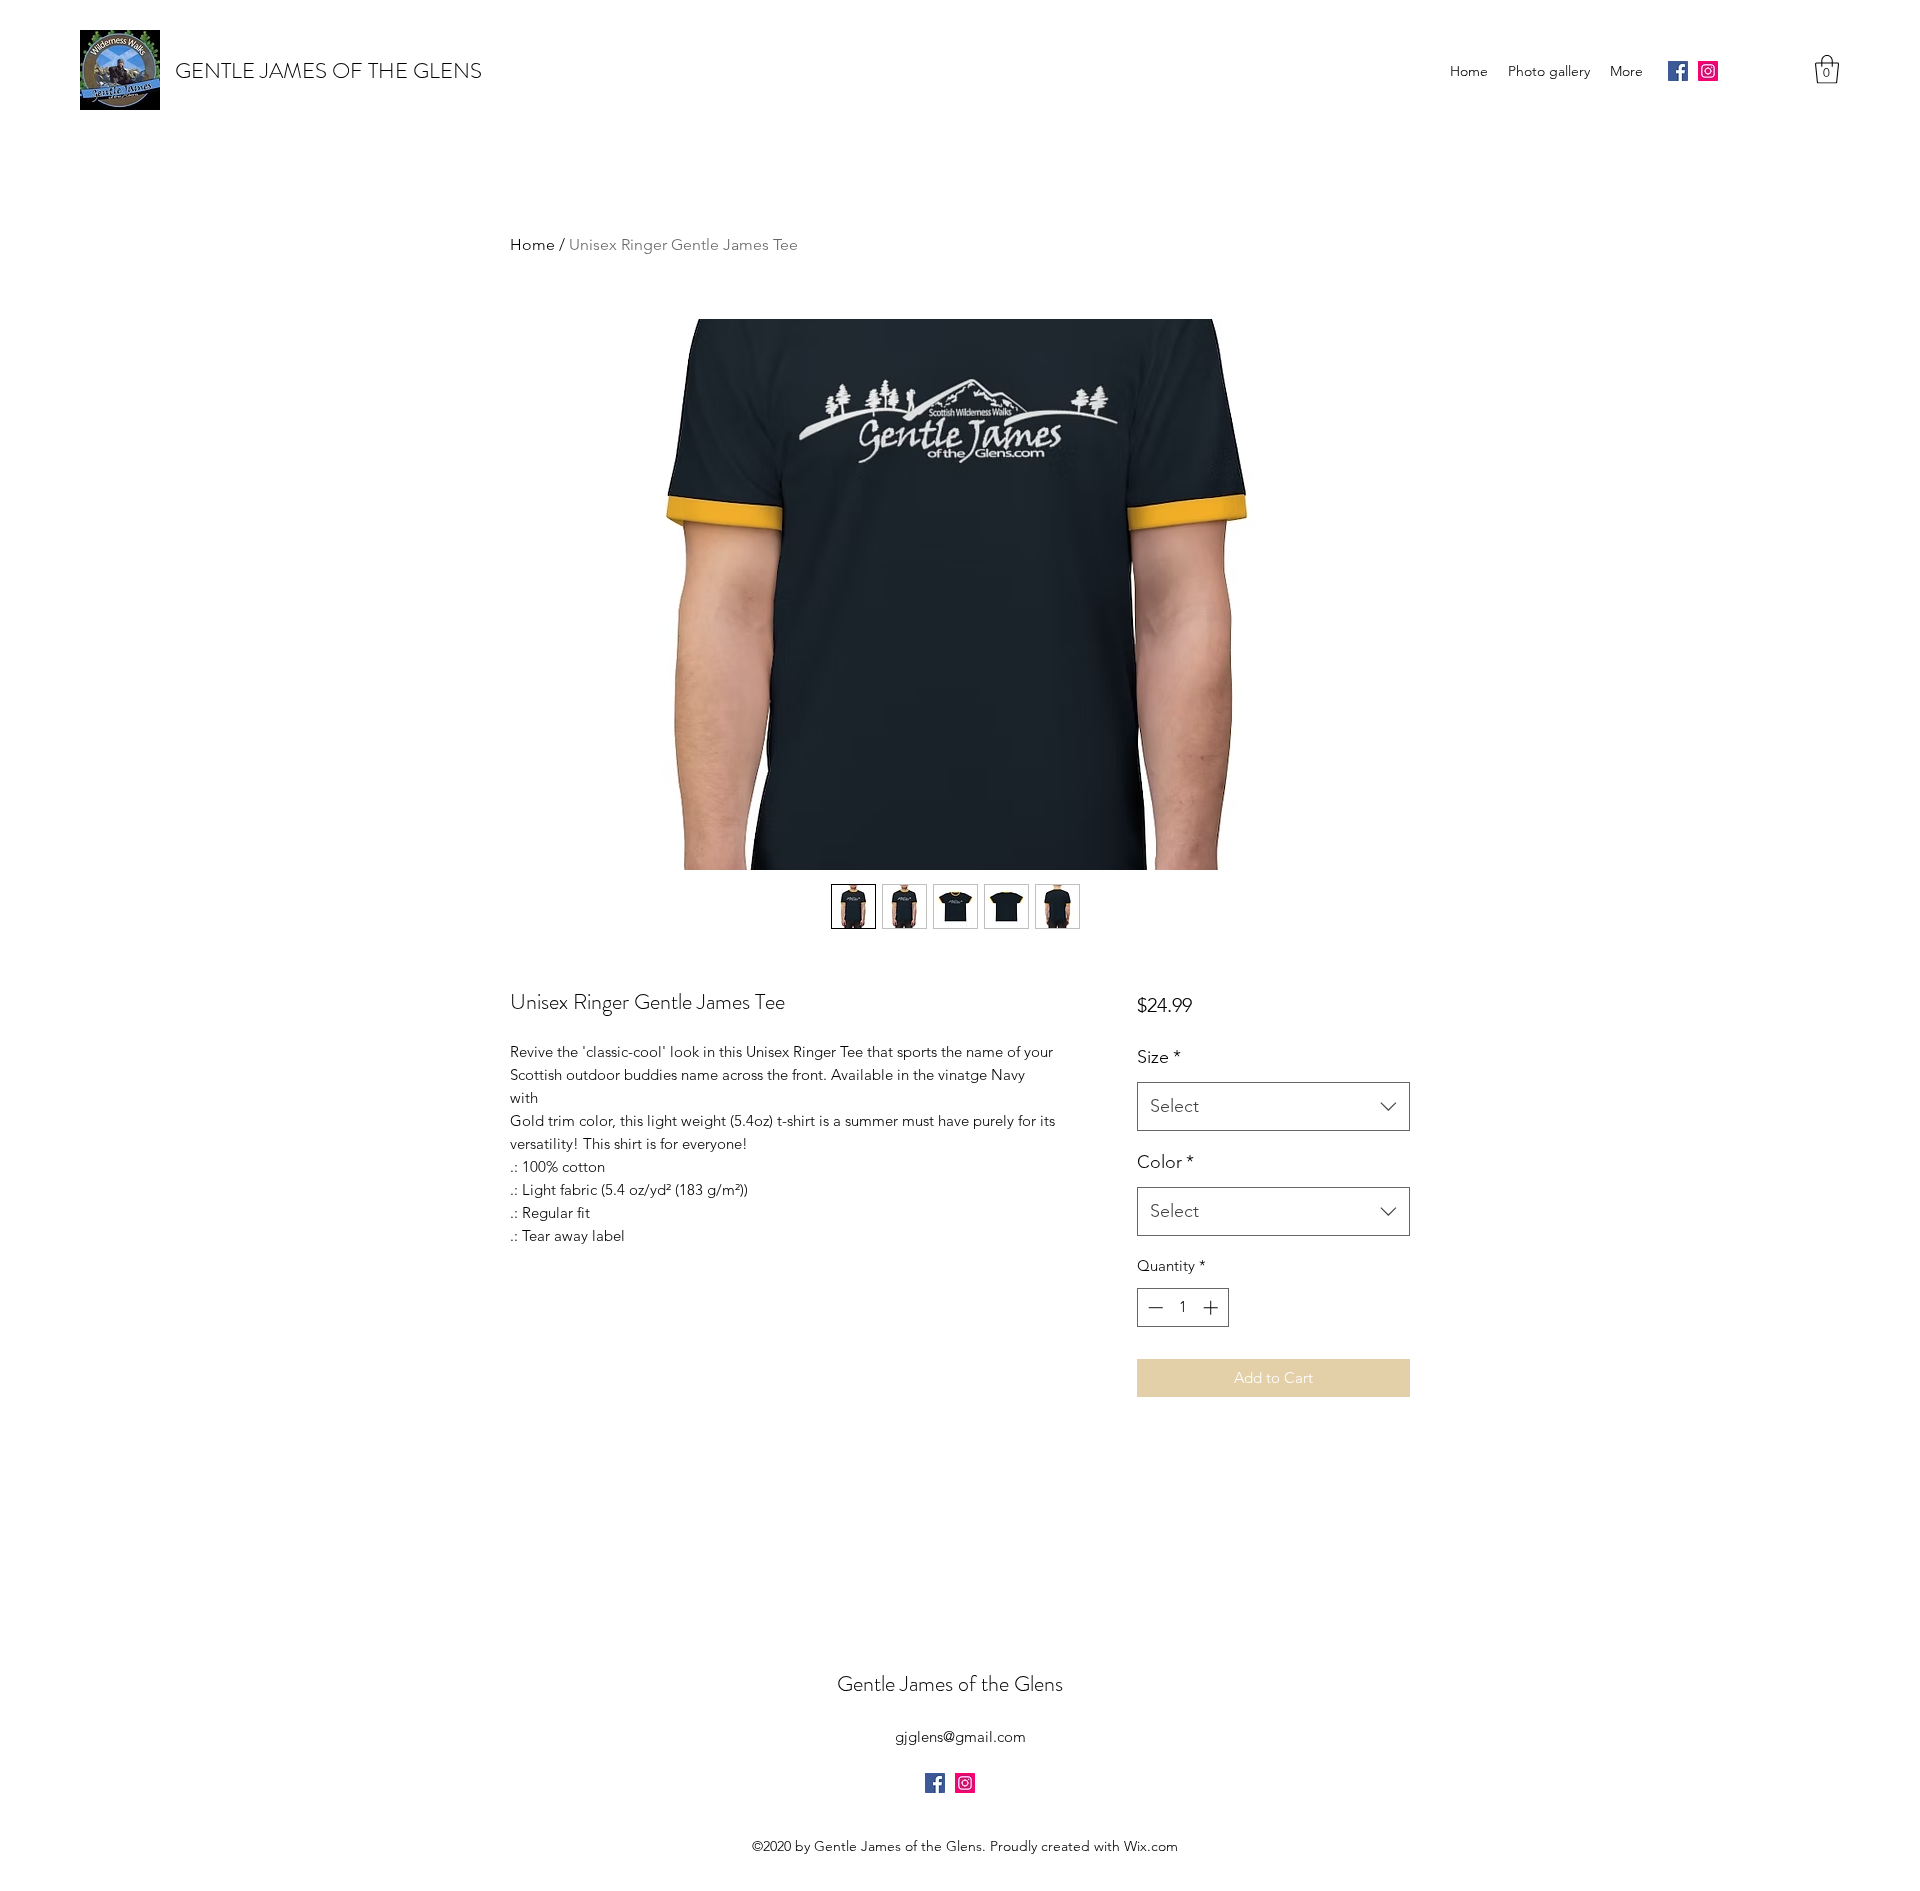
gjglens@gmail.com (960, 1736)
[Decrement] (1153, 1307)
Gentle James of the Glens (950, 1683)
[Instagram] (1708, 71)
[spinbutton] (1182, 1307)
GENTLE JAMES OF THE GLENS (328, 70)
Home (532, 244)
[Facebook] (1678, 71)
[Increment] (1212, 1307)
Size (1159, 1057)
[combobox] (1273, 1107)
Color (1165, 1162)
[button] (1827, 69)
